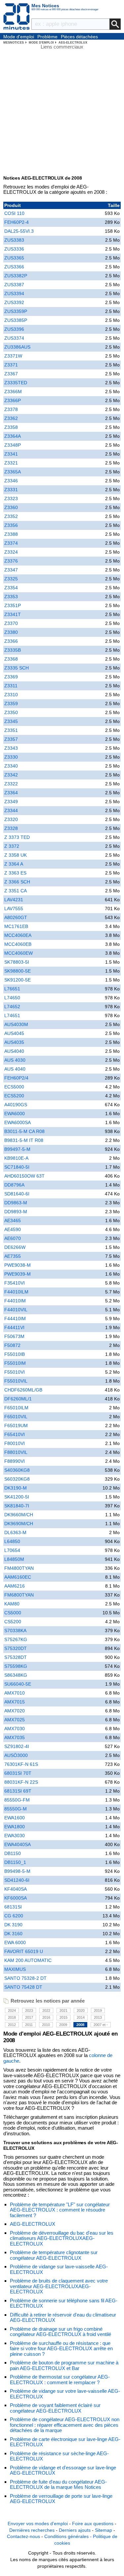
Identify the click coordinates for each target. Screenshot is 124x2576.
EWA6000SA (18, 1122)
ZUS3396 (14, 329)
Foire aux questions (93, 2524)
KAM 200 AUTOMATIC (28, 1960)
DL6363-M (15, 1532)
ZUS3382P (16, 276)
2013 (98, 2017)
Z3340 (11, 766)
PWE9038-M (18, 1265)
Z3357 (11, 739)
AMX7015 (15, 1702)
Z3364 (11, 793)
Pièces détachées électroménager (79, 37)
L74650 (12, 998)
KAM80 (12, 1604)
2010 (46, 2025)
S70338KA (15, 1631)
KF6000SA (16, 1898)
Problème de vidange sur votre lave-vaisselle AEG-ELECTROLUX (65, 2394)
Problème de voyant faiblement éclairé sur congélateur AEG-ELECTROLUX (55, 2408)
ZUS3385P (16, 320)
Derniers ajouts (75, 2530)
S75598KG (16, 1666)
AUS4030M (16, 1024)
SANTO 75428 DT (23, 1987)
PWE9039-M (18, 1274)
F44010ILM (16, 1292)
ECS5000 (14, 1087)
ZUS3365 (14, 258)
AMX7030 (15, 1729)
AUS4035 (14, 1042)
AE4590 (13, 1229)
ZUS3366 (14, 267)
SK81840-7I (17, 1506)
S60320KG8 (17, 1479)
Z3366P (13, 400)
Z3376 (11, 561)
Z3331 (11, 490)
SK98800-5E (18, 971)
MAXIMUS (15, 1969)
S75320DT (16, 1648)
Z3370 (11, 623)
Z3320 (11, 819)
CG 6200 (14, 1916)
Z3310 (11, 695)
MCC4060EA (18, 935)
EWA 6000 (15, 1942)
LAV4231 (14, 900)
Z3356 (11, 525)
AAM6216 (15, 1586)
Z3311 (11, 686)
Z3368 (11, 659)
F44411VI (14, 1327)
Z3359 (11, 704)
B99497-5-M (17, 1149)
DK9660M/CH (19, 1515)
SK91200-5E (18, 980)
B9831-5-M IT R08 (24, 1140)
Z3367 (11, 374)
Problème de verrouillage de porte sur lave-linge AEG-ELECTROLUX (61, 2499)
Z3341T (13, 614)
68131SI (13, 1907)
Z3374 (11, 543)
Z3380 (11, 632)
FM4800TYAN (19, 1568)
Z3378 (11, 409)
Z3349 (11, 802)
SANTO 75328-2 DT (25, 1978)
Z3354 (11, 588)
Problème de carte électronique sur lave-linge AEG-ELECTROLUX (65, 2442)
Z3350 (11, 712)
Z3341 (11, 454)
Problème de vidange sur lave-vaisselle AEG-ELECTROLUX (59, 2269)
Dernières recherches (32, 2530)
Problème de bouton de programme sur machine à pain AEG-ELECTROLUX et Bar (64, 2365)
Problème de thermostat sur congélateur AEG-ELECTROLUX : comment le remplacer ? (60, 2380)
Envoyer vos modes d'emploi (38, 2524)
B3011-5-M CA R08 (24, 1131)
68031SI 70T (18, 1773)
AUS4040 (14, 1051)
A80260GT (16, 917)
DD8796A (14, 1185)
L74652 (12, 1007)
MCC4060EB (18, 944)
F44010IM (15, 1301)
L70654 (12, 1550)
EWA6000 (15, 1114)
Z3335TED (16, 383)
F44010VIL (16, 1310)
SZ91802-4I (17, 1746)
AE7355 (13, 1256)
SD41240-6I (17, 1880)
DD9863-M (16, 1203)
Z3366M (13, 392)
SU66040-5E (18, 1684)
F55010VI (15, 1372)
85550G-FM (17, 1800)
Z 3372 (12, 846)
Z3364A (13, 436)
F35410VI (15, 1283)
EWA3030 (15, 1836)
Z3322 (11, 784)
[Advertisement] (62, 112)
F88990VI (15, 1461)
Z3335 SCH (17, 668)
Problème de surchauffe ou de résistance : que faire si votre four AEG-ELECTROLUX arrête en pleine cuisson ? (61, 2349)
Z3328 (11, 828)
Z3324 (11, 552)
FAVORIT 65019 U (24, 1951)
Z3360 (11, 507)
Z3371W (13, 356)
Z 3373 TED (17, 837)
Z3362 (11, 418)
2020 (81, 2010)
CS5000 (13, 1613)
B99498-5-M (17, 1871)
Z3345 (11, 721)
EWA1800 (15, 1827)
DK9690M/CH (19, 1524)
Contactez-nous (23, 2536)
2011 (29, 2025)
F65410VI (15, 1434)
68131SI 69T (18, 1791)
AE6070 (13, 1238)
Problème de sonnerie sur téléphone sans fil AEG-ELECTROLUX (64, 2303)
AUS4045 (14, 1033)
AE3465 (13, 1220)
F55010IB (15, 1354)
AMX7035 (15, 1737)
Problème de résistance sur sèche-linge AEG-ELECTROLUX (59, 2456)
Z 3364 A (14, 864)
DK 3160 (13, 1934)
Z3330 (11, 757)
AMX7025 (15, 1720)
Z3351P (13, 605)
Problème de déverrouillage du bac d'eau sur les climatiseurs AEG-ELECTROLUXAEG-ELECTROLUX (62, 2238)
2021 (63, 2010)
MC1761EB (16, 926)
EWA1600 (15, 1818)
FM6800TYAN (19, 1595)
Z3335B (13, 650)
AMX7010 (15, 1693)
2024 (12, 2010)
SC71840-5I (17, 1167)
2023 (29, 2010)
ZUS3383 (14, 240)
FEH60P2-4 (17, 222)
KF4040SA (16, 1889)
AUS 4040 (15, 1069)
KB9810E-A (16, 1158)
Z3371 (11, 365)
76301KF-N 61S (21, 1764)
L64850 (12, 1541)
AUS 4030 (15, 1060)
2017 (29, 2017)
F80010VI (15, 1443)
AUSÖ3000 (16, 1755)
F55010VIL (16, 1381)
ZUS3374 (14, 338)
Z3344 (11, 810)
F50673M (14, 1336)
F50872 (12, 1345)
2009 (63, 2025)
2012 (12, 2025)
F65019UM (16, 1425)
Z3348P (13, 445)
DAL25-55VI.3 (19, 231)
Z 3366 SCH (17, 882)
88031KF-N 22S (21, 1782)
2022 (46, 2010)
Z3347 (11, 570)
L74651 (12, 1015)
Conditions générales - (69, 2536)
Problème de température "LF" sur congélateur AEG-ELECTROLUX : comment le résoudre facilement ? (60, 2210)
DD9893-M (16, 1212)
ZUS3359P (16, 311)
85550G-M (16, 1809)
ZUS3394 (14, 293)
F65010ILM (16, 1408)
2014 (81, 2017)
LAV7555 (14, 909)
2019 (98, 2010)
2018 (12, 2017)
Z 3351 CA (16, 891)
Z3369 (11, 677)
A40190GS (16, 1105)
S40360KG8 (17, 1470)
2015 (63, 2017)
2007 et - (101, 2025)
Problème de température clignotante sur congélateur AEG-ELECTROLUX (54, 2255)
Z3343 (11, 748)
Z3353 (11, 597)
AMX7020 (15, 1711)
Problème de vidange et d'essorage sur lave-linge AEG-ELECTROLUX (63, 2470)
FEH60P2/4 (16, 1078)
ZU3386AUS (17, 347)
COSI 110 (14, 213)
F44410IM (15, 1319)
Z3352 (11, 516)
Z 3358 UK (16, 855)
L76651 (12, 989)
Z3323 (11, 498)
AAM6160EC (18, 1577)
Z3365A (13, 472)
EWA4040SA (18, 1844)
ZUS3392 (14, 302)
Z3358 (11, 427)
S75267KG (16, 1639)
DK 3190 (13, 1925)
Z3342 (11, 775)
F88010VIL (16, 1452)
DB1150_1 (15, 1862)
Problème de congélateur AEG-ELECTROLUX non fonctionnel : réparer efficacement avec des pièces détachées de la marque (65, 2425)
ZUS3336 (14, 249)
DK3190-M (16, 1488)
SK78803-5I (17, 962)
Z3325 (11, 579)
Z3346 (11, 481)
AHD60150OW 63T (24, 1176)
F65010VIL (16, 1417)
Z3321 (11, 463)
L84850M (14, 1559)
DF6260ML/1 (18, 1399)
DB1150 (13, 1853)
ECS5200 (14, 1096)
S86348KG (16, 1675)
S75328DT (16, 1657)
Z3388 (11, 534)
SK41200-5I (17, 1497)
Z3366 (11, 641)
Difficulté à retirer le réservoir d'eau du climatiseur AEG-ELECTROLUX (63, 2318)
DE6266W (15, 1247)
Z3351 (11, 730)
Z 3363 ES (15, 873)
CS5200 (13, 1622)
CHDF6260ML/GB (23, 1390)
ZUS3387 (14, 285)
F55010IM (15, 1363)
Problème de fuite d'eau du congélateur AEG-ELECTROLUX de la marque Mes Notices (58, 2485)
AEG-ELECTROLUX (33, 2224)
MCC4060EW (19, 953)
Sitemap (103, 2530)
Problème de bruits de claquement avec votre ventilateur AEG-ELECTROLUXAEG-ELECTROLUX (59, 2286)
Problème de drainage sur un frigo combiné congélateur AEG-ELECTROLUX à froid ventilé (61, 2332)
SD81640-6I (17, 1194)
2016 (46, 2017)
